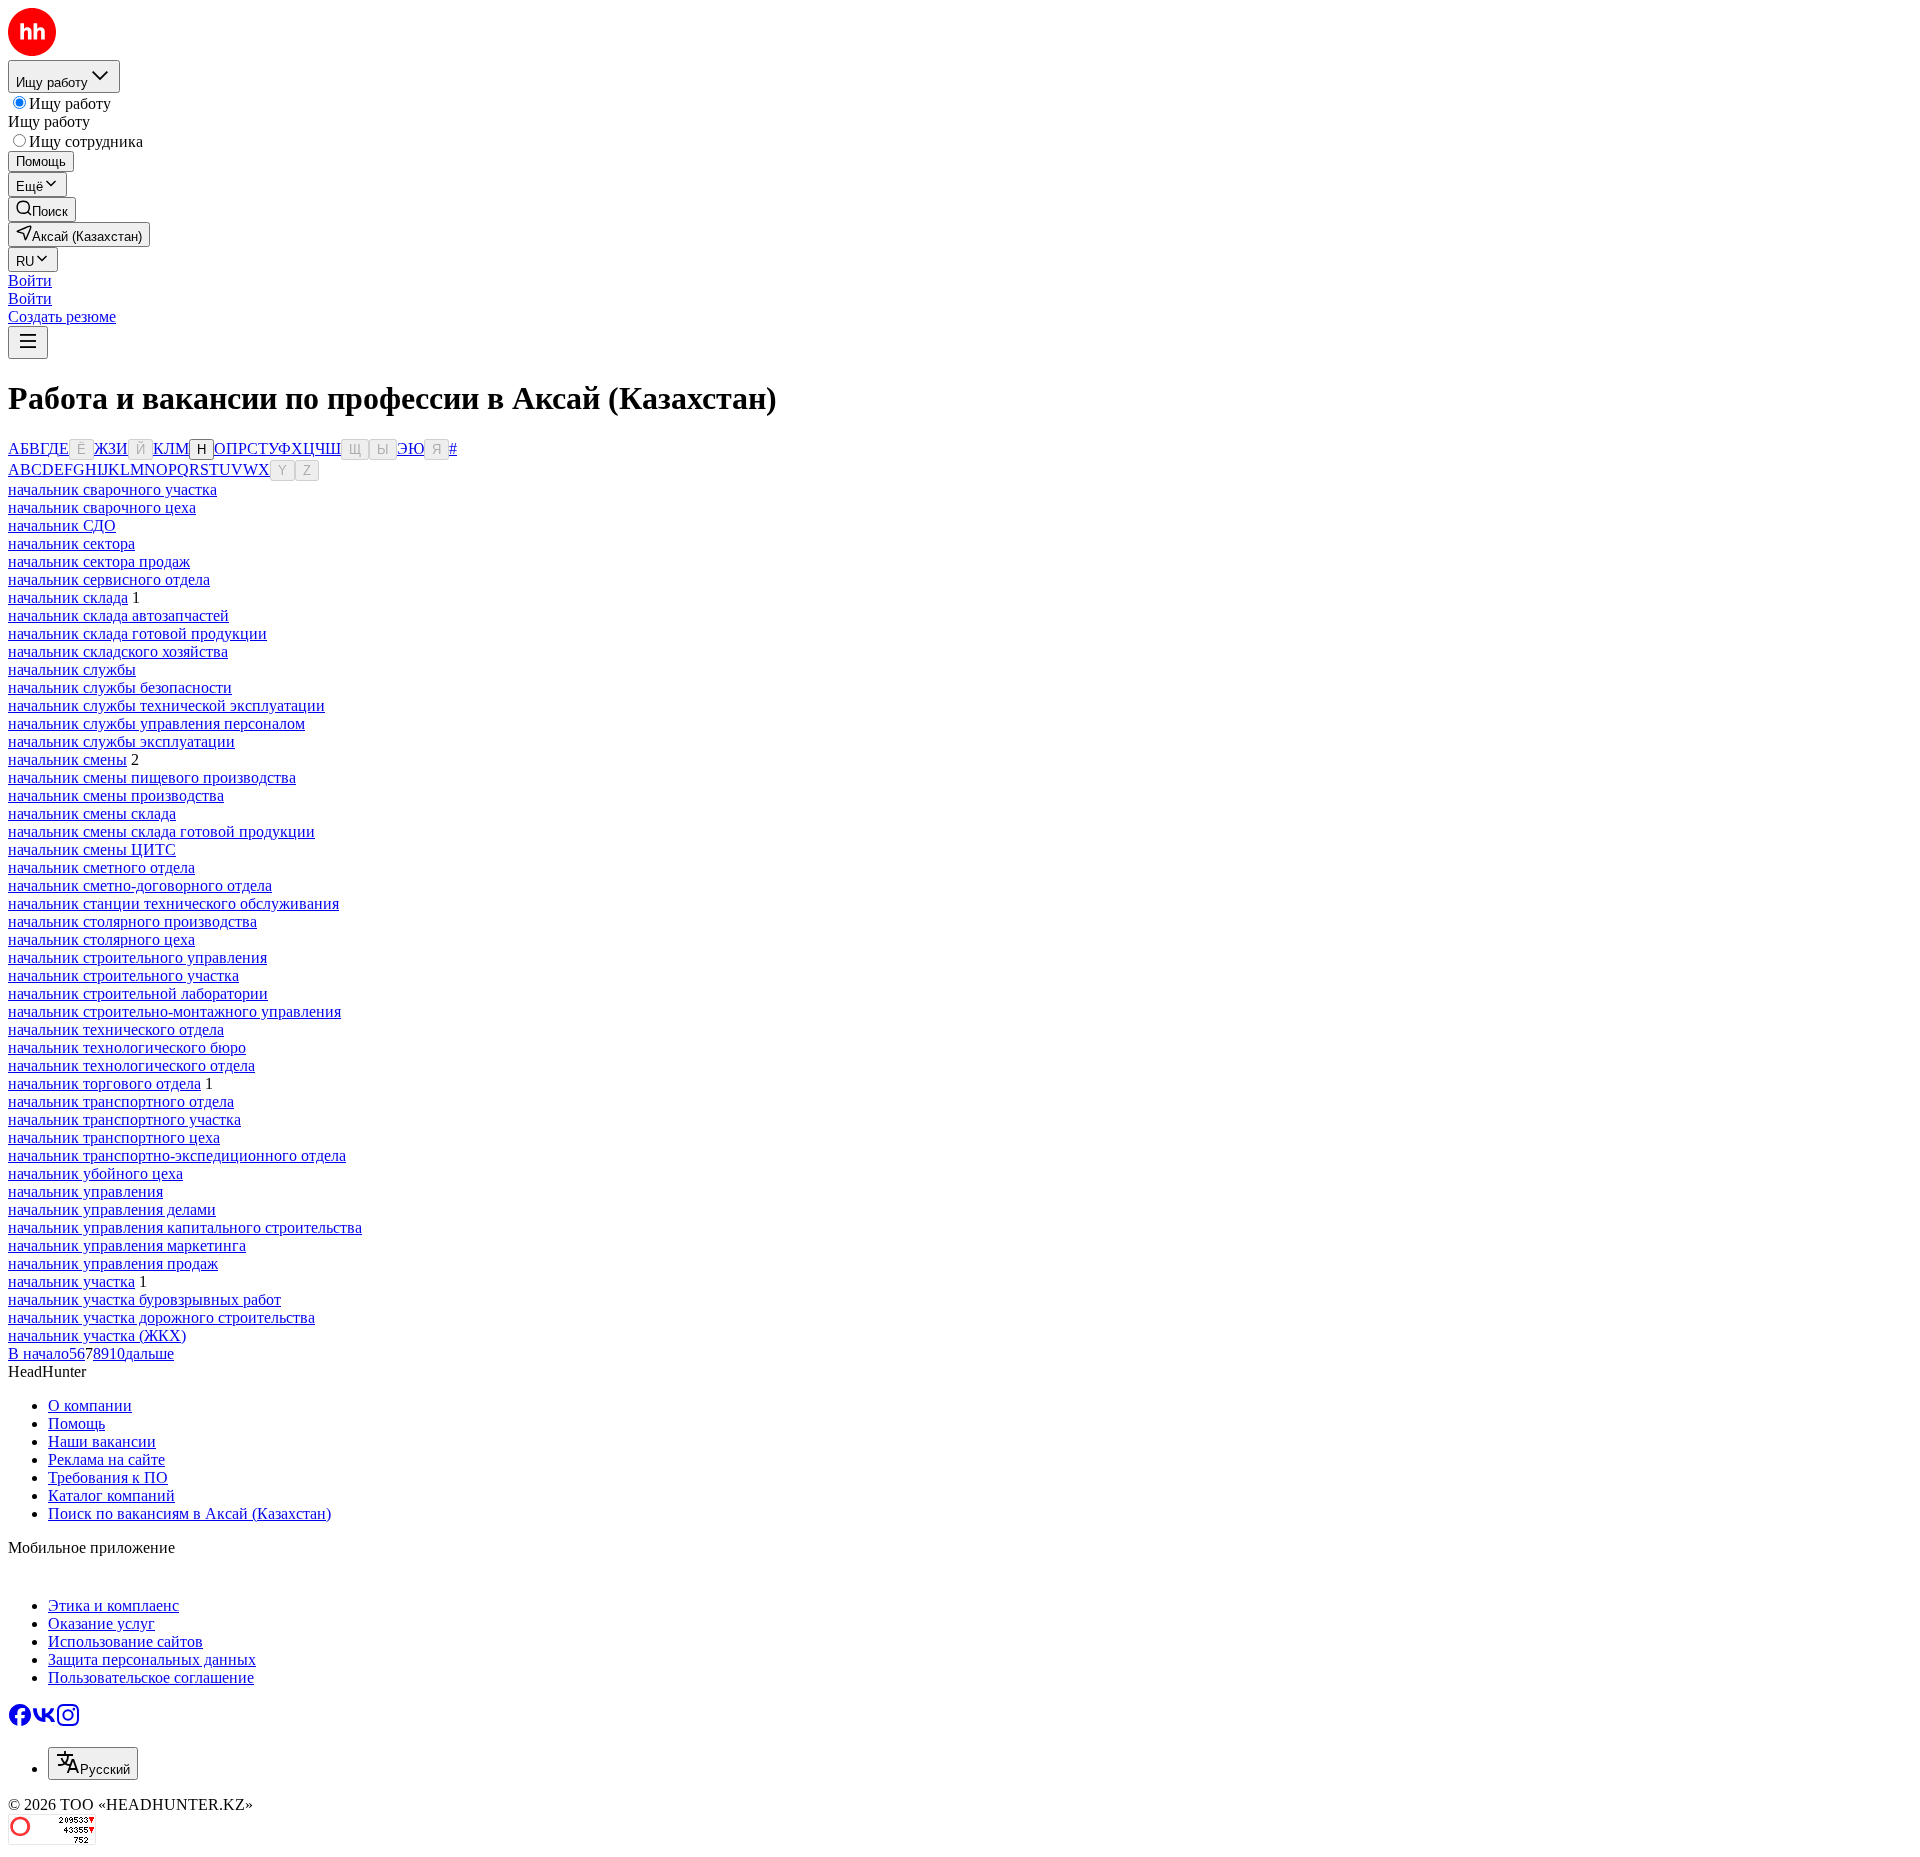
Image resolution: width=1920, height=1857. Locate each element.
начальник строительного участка (123, 975)
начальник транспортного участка (124, 1119)
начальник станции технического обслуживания (173, 903)
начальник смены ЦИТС (92, 849)
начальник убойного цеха (95, 1173)
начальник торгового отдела (104, 1083)
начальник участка (71, 1281)
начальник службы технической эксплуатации (166, 705)
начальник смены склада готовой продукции (161, 831)
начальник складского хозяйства (118, 651)
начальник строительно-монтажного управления (174, 1011)
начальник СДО (62, 525)
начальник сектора (71, 543)
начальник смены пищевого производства (152, 777)
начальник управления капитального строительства (185, 1227)
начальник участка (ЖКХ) (97, 1335)
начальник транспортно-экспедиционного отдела (177, 1155)
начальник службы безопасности (120, 687)
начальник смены (67, 759)
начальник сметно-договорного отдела (140, 885)
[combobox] (93, 1763)
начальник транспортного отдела (121, 1101)
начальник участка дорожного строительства (161, 1317)
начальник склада (68, 597)
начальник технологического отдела (131, 1065)
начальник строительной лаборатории (138, 993)
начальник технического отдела (116, 1029)
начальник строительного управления (137, 957)
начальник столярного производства (132, 921)
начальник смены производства (116, 795)
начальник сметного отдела (101, 867)
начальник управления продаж (113, 1263)
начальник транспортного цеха (114, 1137)
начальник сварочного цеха (102, 507)
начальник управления (85, 1191)
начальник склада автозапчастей (118, 615)
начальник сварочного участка (112, 489)
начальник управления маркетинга (127, 1245)
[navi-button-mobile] (28, 342)
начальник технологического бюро (127, 1047)
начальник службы (72, 669)
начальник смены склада (92, 813)
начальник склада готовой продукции (137, 633)
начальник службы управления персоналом (156, 723)
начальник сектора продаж (99, 561)
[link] (42, 209)
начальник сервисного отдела (109, 579)
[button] (30, 280)
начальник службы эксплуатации (121, 741)
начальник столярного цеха (101, 939)
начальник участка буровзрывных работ (144, 1299)
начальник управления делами (112, 1209)
